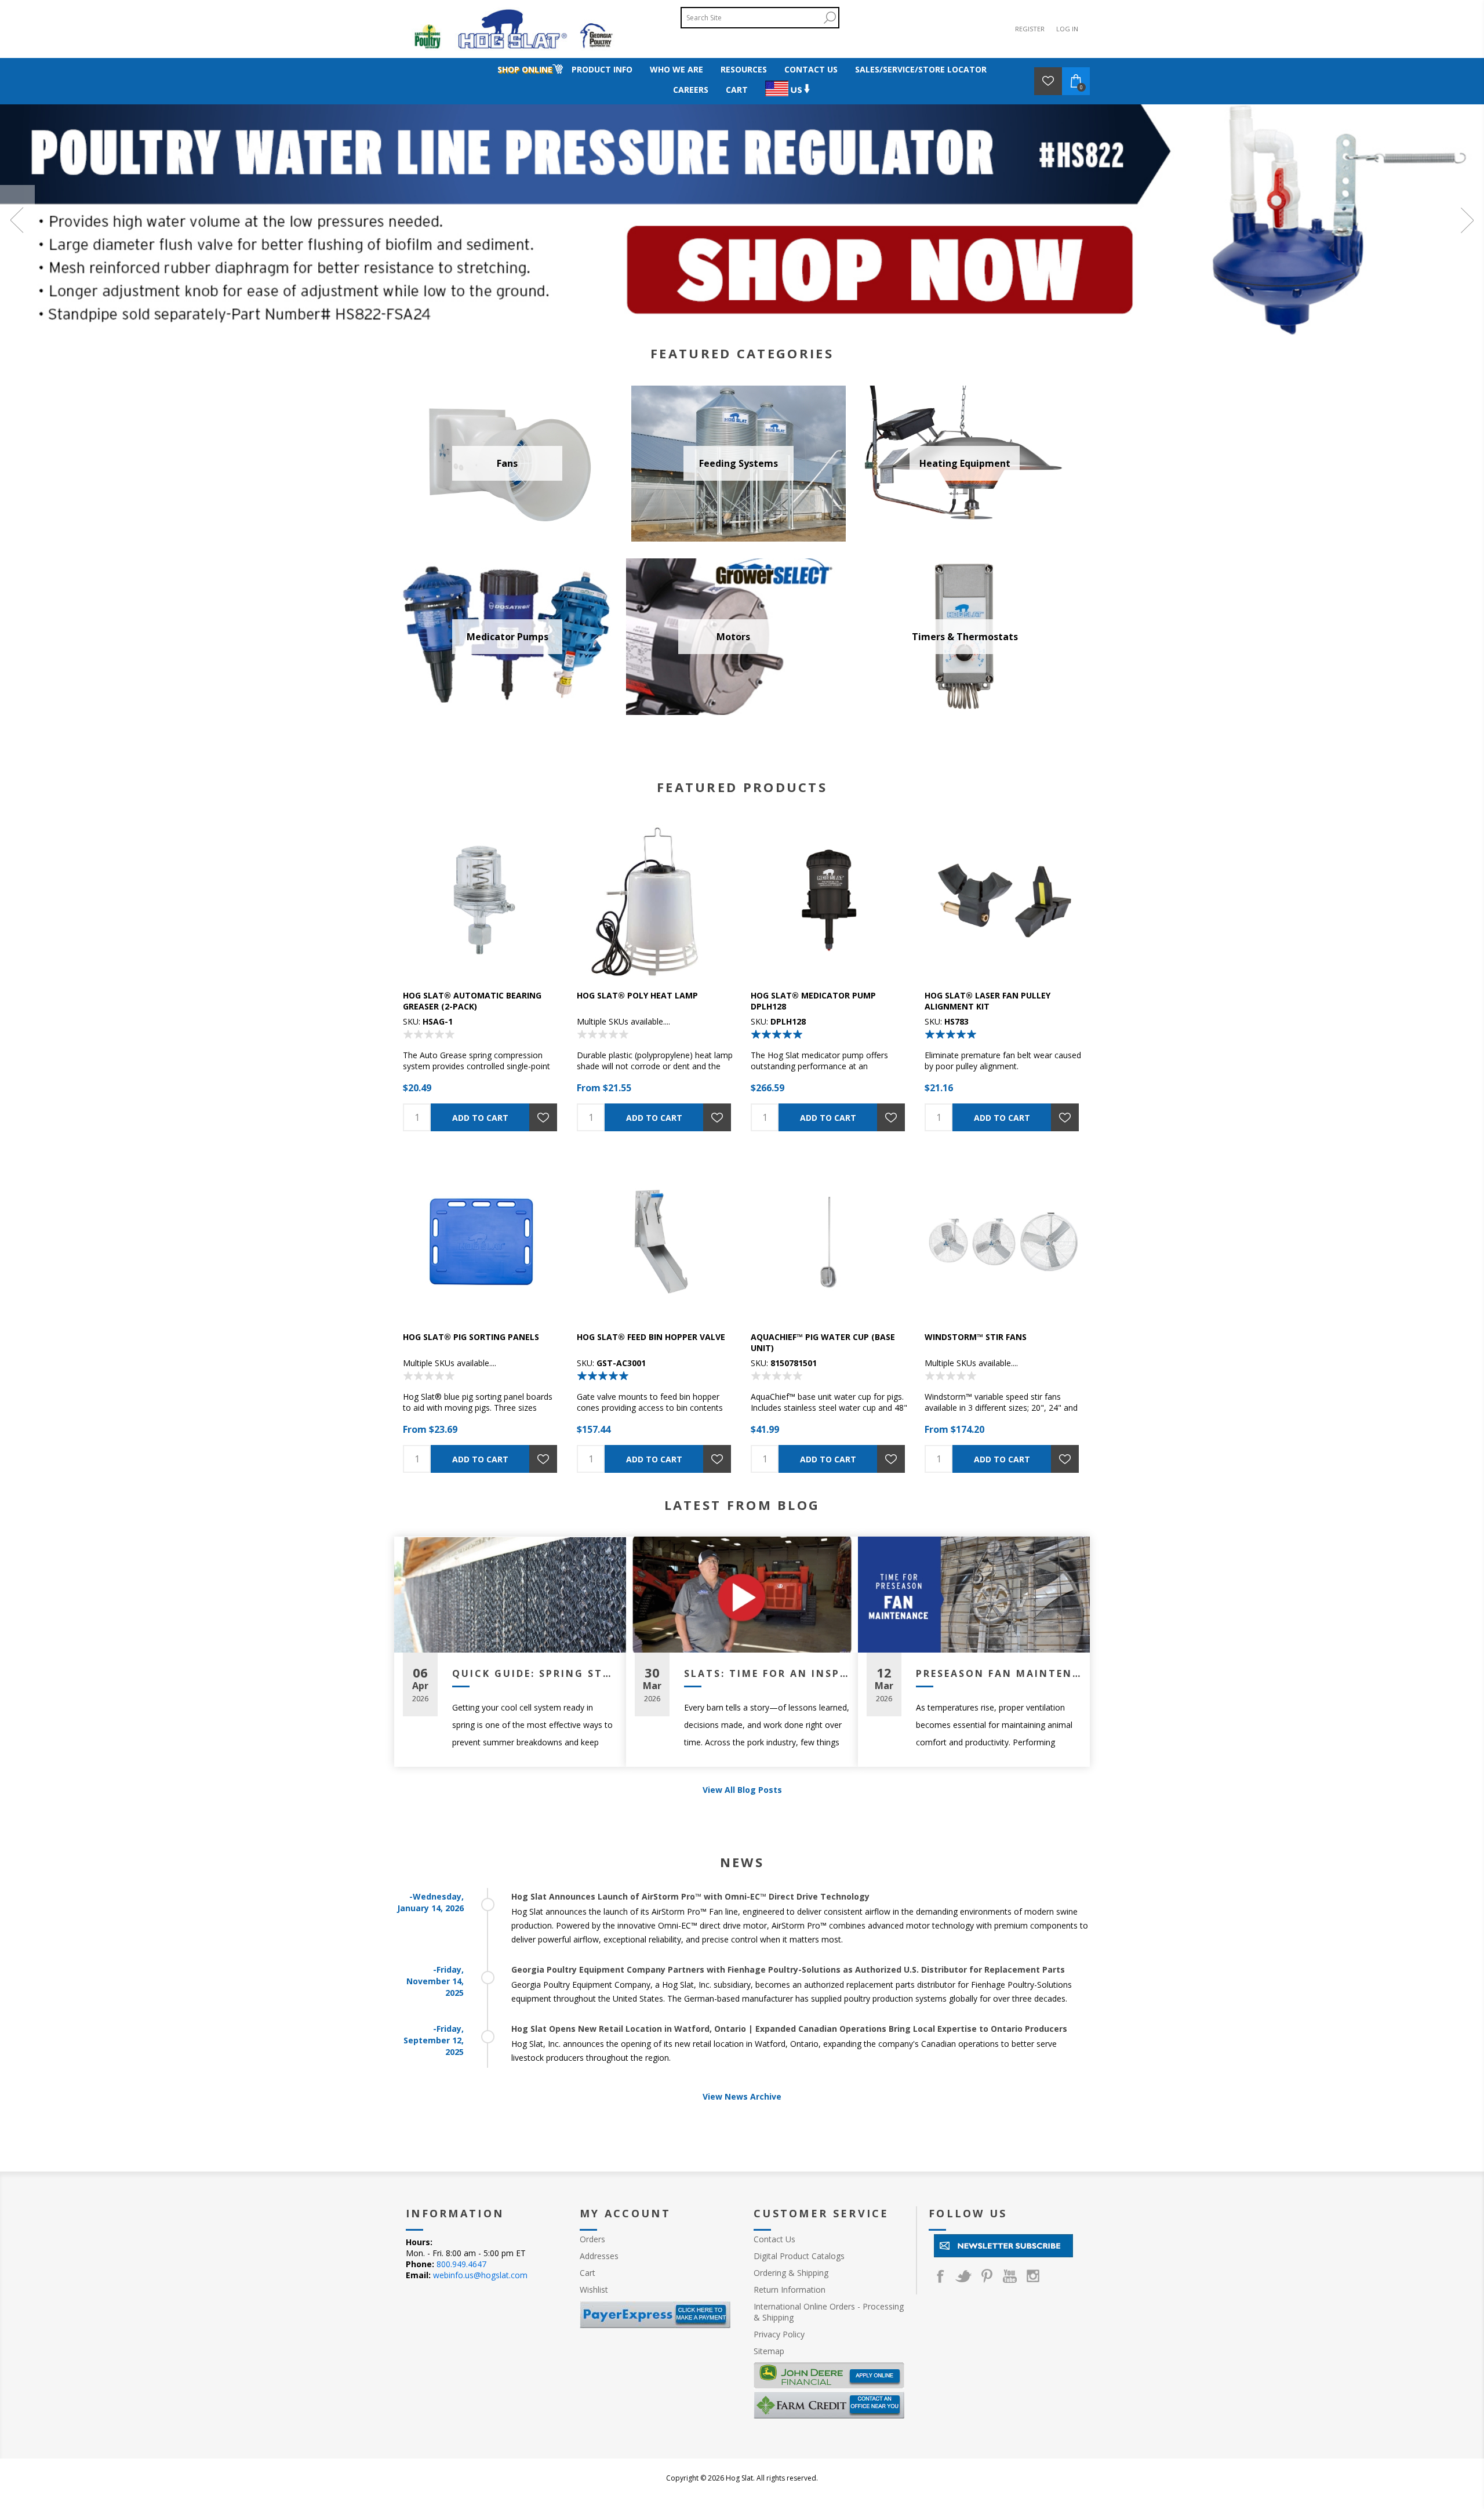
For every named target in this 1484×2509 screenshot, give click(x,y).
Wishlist (594, 2290)
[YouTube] (1010, 2276)
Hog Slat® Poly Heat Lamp (637, 995)
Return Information (790, 2290)
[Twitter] (963, 2276)
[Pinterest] (987, 2276)
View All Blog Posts (742, 1790)
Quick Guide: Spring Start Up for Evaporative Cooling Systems (535, 1673)
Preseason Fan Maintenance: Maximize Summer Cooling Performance (999, 1673)
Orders (592, 2239)
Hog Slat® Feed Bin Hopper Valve (651, 1337)
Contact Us (774, 2239)
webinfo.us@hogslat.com (480, 2275)
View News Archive (742, 2096)
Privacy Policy (779, 2334)
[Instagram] (1033, 2276)
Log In (1067, 29)
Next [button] (1467, 220)
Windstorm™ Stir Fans (976, 1337)
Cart (588, 2273)
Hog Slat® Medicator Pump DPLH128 (813, 1001)
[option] (742, 220)
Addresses (599, 2256)
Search (830, 18)
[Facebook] (940, 2276)
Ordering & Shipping (791, 2273)
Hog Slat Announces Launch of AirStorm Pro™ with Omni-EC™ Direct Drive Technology (690, 1896)
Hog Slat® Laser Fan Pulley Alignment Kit (987, 1001)
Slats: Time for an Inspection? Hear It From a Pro (767, 1673)
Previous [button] (17, 220)
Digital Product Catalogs (799, 2256)
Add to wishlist (543, 1117)
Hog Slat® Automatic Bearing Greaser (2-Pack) (472, 1001)
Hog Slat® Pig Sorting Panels (471, 1337)
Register (1030, 29)
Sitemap (769, 2351)
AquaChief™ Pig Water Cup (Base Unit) (823, 1342)
